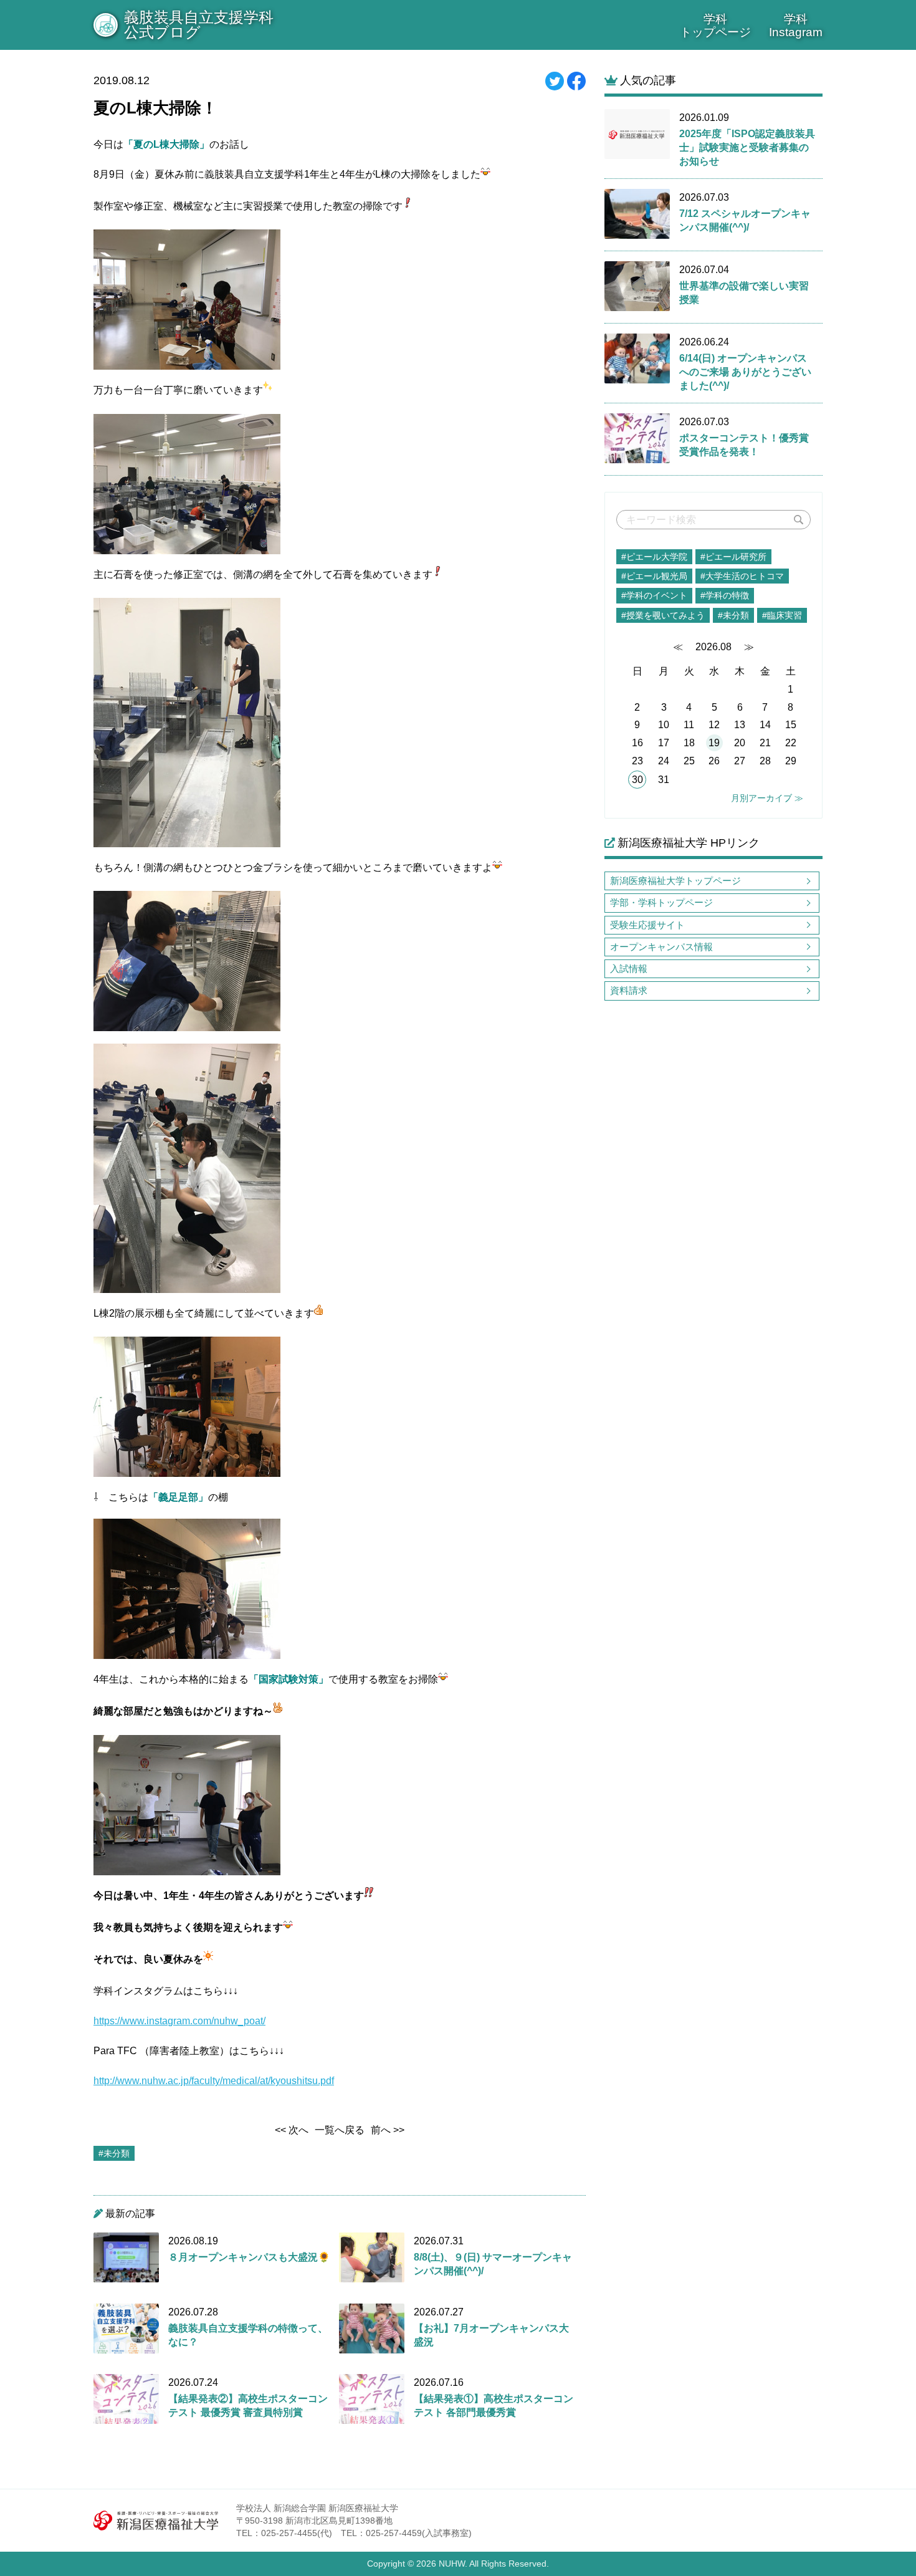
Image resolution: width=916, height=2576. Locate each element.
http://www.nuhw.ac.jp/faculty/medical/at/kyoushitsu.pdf (214, 2081)
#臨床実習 (782, 615)
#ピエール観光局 (654, 576)
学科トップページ (715, 26)
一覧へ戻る (340, 2130)
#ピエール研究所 (733, 557)
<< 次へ (292, 2130)
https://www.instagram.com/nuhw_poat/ (179, 2021)
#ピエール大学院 (654, 557)
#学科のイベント (654, 595)
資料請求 (629, 990)
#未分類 (733, 615)
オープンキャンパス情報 (661, 947)
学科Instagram (796, 26)
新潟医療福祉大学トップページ (675, 881)
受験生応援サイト (647, 925)
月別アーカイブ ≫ (767, 798)
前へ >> (388, 2130)
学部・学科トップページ (661, 902)
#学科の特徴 (725, 595)
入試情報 (629, 968)
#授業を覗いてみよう (663, 615)
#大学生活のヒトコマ (742, 576)
